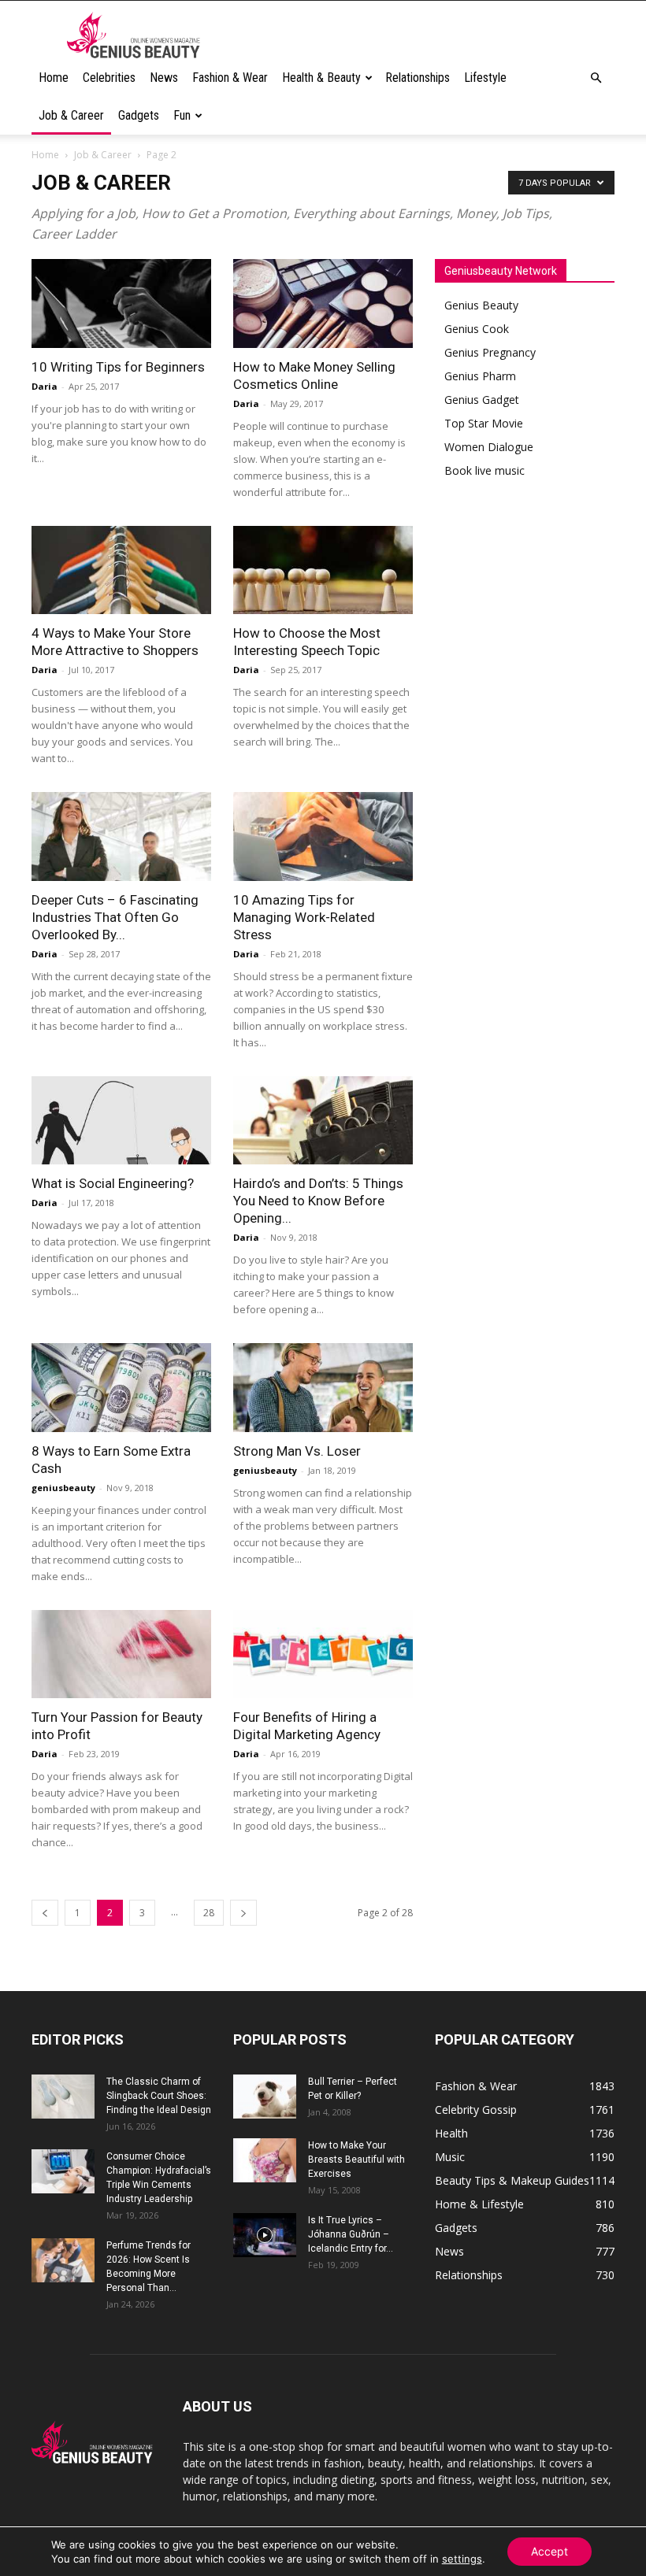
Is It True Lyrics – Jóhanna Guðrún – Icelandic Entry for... (351, 2234)
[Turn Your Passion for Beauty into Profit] (121, 1654)
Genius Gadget (482, 400)
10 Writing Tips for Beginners (118, 367)
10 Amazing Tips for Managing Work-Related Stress (304, 917)
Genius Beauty (481, 305)
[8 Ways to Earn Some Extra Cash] (121, 1388)
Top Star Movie (484, 423)
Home (54, 78)
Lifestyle (485, 78)
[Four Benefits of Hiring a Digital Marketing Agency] (323, 1654)
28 (209, 1913)
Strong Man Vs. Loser (297, 1451)
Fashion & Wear (230, 78)
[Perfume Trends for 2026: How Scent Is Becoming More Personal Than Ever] (63, 2260)
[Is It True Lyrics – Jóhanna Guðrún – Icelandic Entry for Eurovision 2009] (265, 2235)
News (164, 78)
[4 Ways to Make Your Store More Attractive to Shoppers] (121, 570)
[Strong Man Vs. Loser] (323, 1388)
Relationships (418, 78)
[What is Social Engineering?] (121, 1121)
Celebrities (109, 78)
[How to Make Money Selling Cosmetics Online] (323, 303)
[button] (596, 78)
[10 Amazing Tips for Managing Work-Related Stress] (323, 836)
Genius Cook (477, 329)
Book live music (484, 470)
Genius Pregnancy (490, 352)
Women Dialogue (489, 447)
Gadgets (139, 115)
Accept (549, 2551)
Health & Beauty (321, 78)
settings (462, 2559)
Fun (182, 115)
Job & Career (71, 115)
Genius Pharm (480, 376)
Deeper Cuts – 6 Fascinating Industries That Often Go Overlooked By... (115, 917)
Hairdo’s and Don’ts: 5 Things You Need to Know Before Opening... (318, 1201)
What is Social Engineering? (113, 1183)
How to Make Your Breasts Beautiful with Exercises (356, 2160)
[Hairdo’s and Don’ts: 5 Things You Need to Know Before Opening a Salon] (323, 1121)
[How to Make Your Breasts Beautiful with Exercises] (265, 2160)
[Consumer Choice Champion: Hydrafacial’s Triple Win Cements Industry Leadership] (63, 2171)
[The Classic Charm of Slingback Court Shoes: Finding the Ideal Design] (63, 2097)
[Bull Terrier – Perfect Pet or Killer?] (265, 2097)
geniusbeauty (63, 1488)
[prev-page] (45, 1913)
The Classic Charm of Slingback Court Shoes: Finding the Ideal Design (159, 2096)
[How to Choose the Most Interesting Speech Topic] (323, 570)
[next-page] (243, 1913)
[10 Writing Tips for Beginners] (121, 303)
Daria (45, 386)
